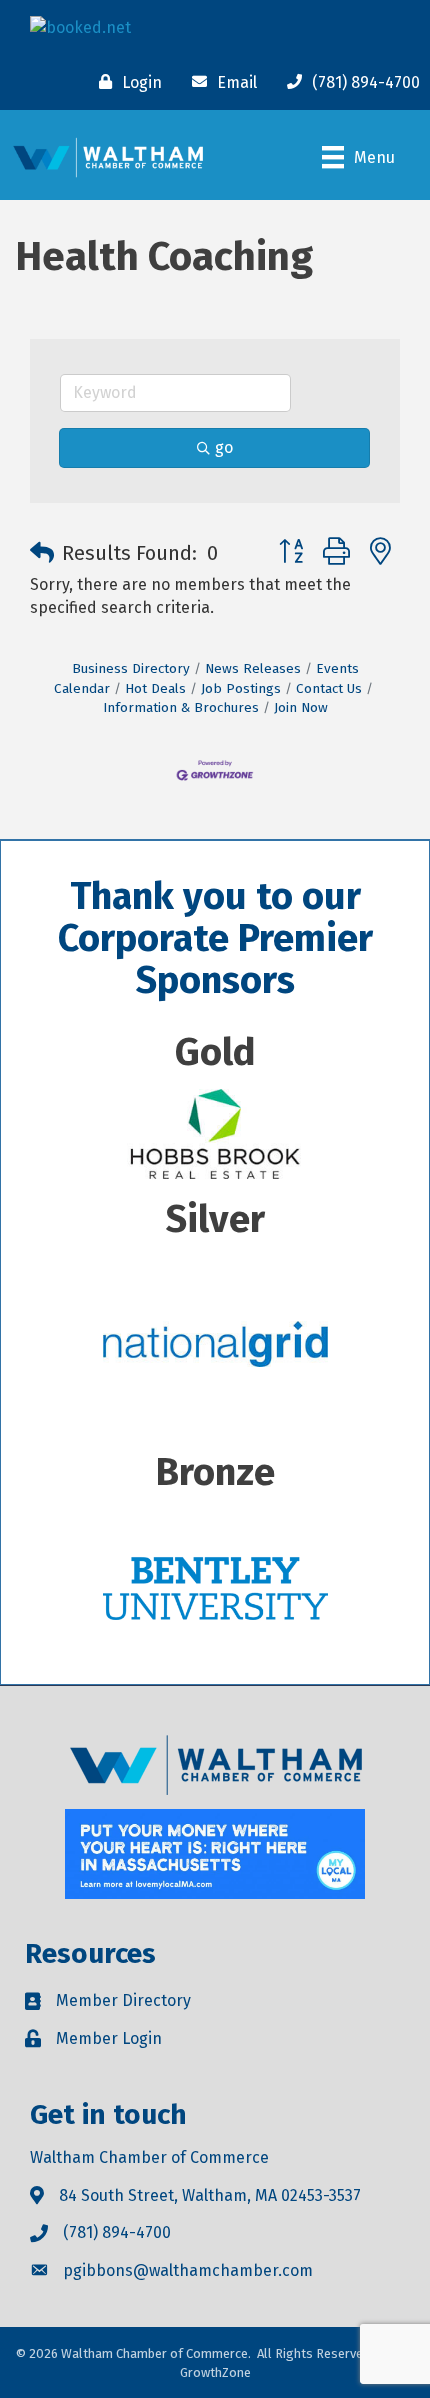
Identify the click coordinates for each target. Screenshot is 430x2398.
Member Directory (123, 2000)
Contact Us (329, 688)
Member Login (109, 2038)
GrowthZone (215, 2372)
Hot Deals (155, 688)
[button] (42, 553)
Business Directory (131, 668)
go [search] (224, 447)
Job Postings (241, 688)
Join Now (301, 707)
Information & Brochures (181, 707)
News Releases (253, 668)
